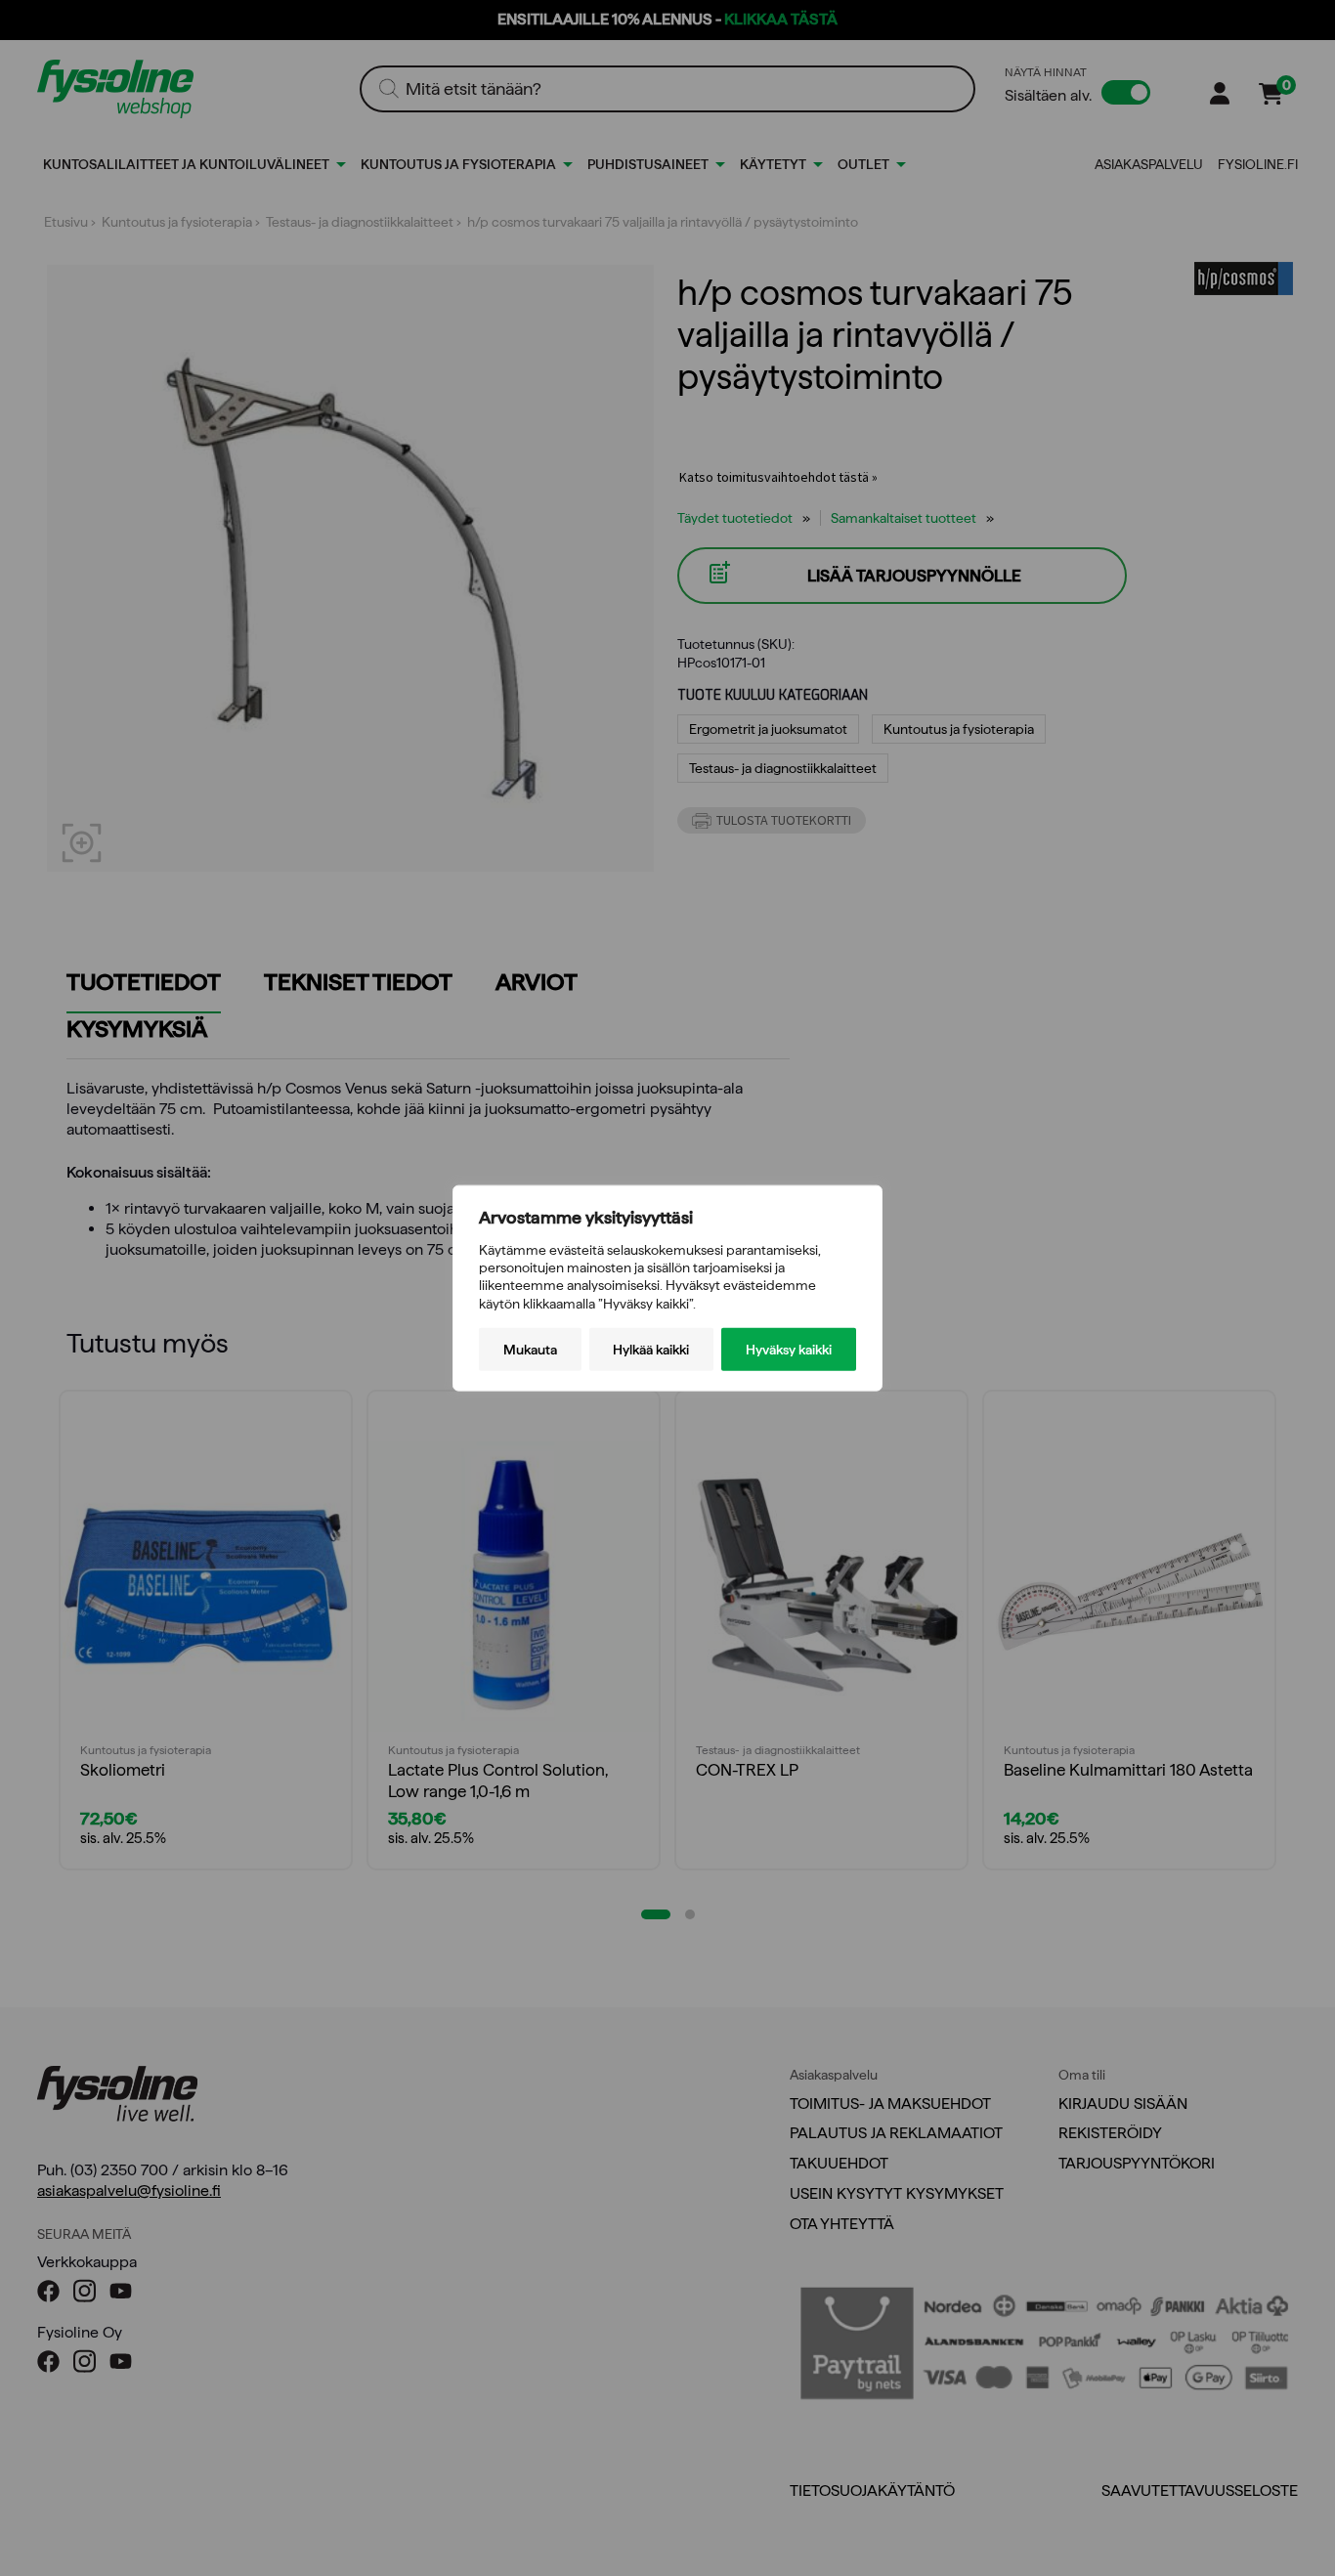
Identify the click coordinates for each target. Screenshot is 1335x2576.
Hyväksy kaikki (789, 1349)
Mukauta (530, 1349)
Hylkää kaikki (651, 1349)
